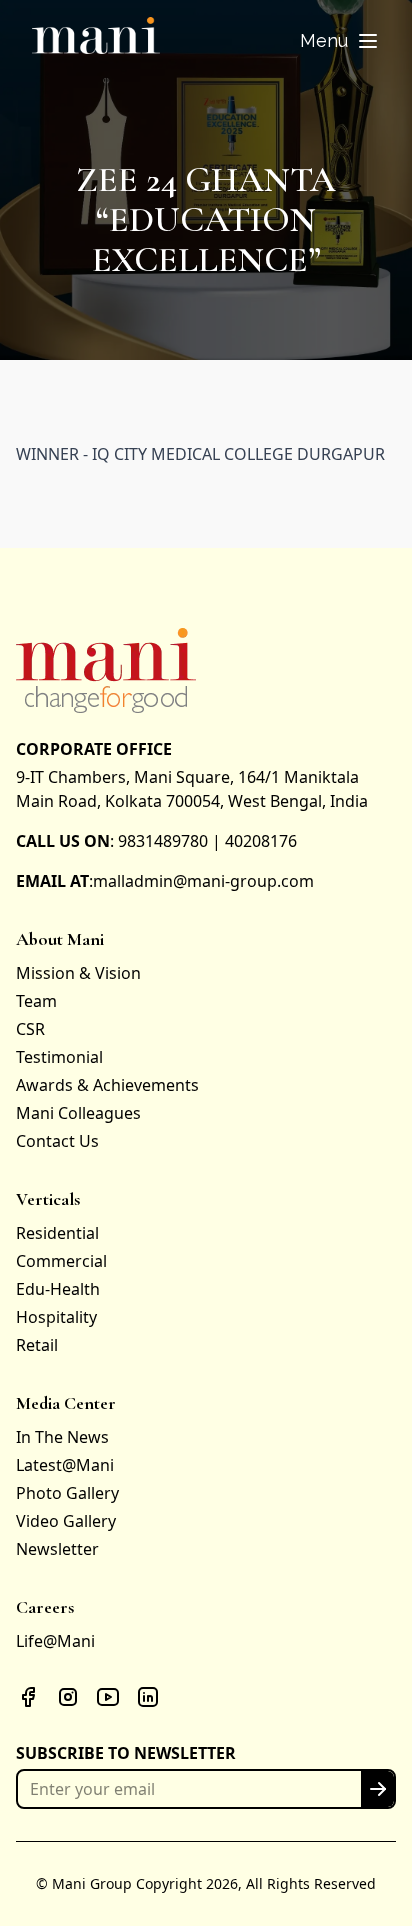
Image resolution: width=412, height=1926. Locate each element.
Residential (57, 1233)
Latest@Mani (65, 1465)
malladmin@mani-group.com (203, 881)
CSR (30, 1029)
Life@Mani (55, 1641)
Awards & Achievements (107, 1085)
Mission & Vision (78, 973)
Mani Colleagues (78, 1113)
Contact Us (57, 1141)
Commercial (61, 1261)
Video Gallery (66, 1521)
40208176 (261, 841)
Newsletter (57, 1549)
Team (36, 1001)
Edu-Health (58, 1289)
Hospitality (56, 1317)
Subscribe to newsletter (126, 1753)
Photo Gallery (67, 1493)
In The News (62, 1437)
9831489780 (163, 841)
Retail (37, 1345)
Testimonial (59, 1057)
